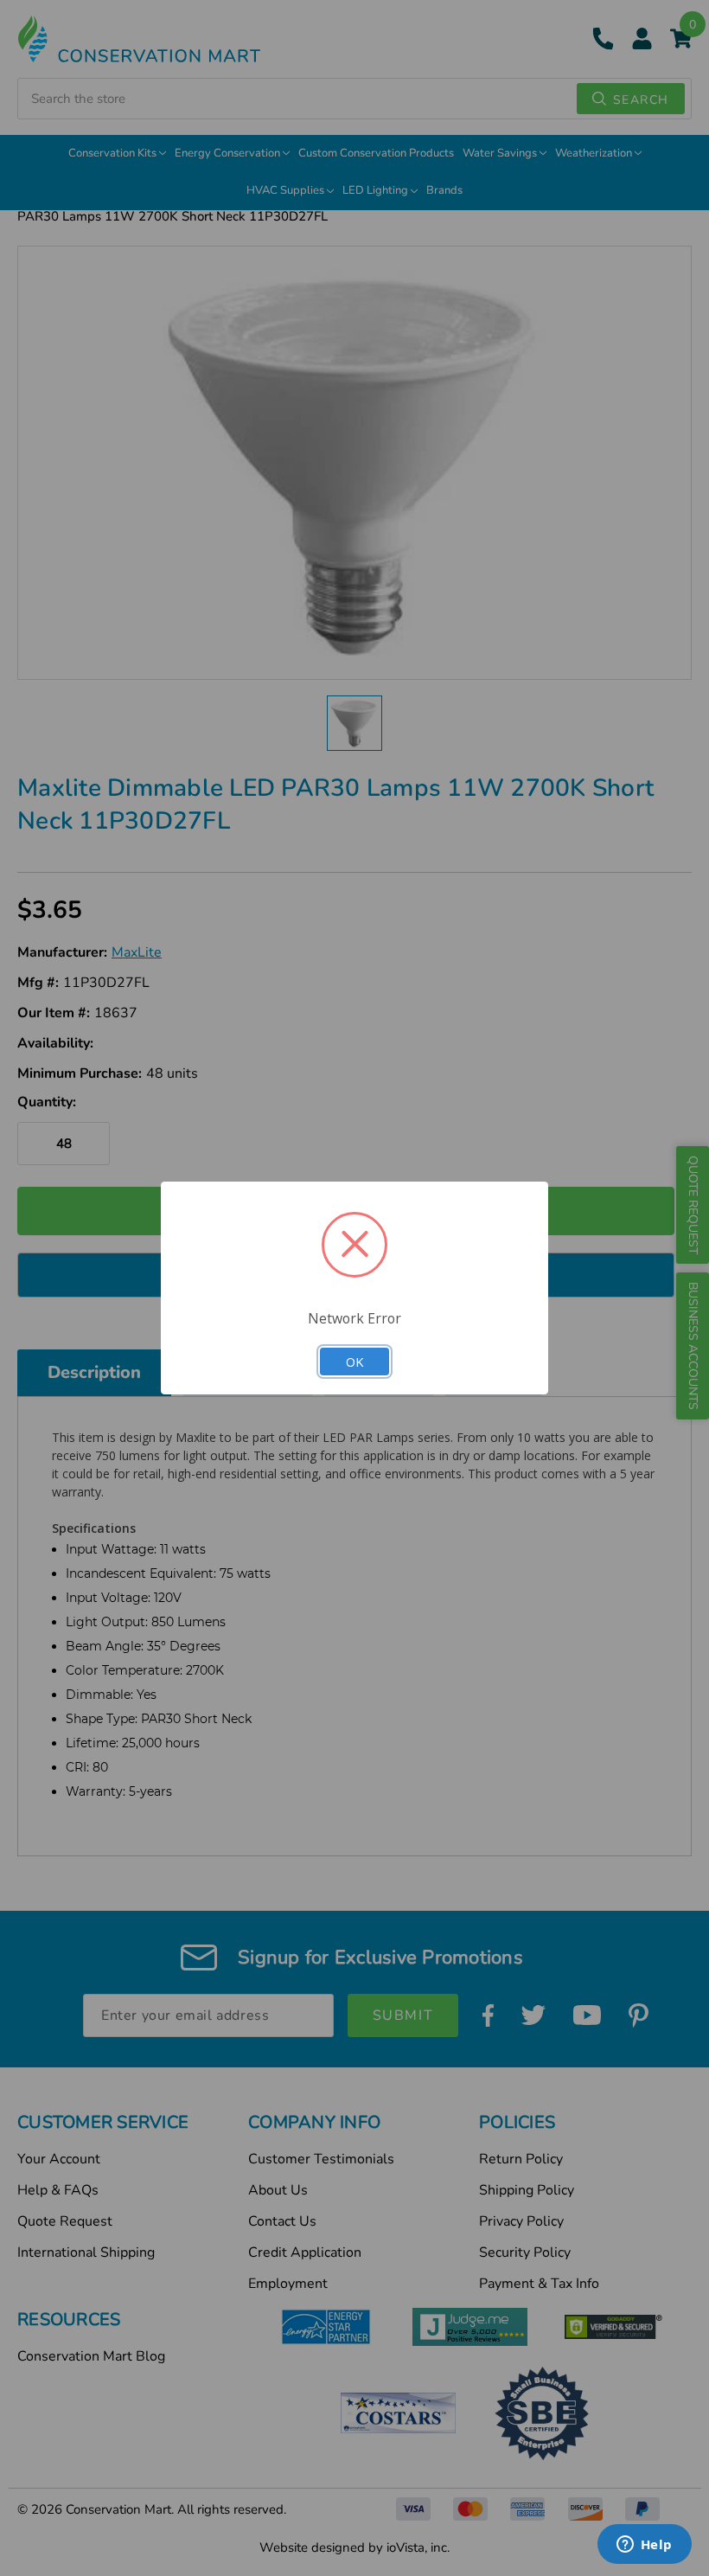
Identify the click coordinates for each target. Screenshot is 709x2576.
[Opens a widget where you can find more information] (644, 2546)
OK (354, 1362)
